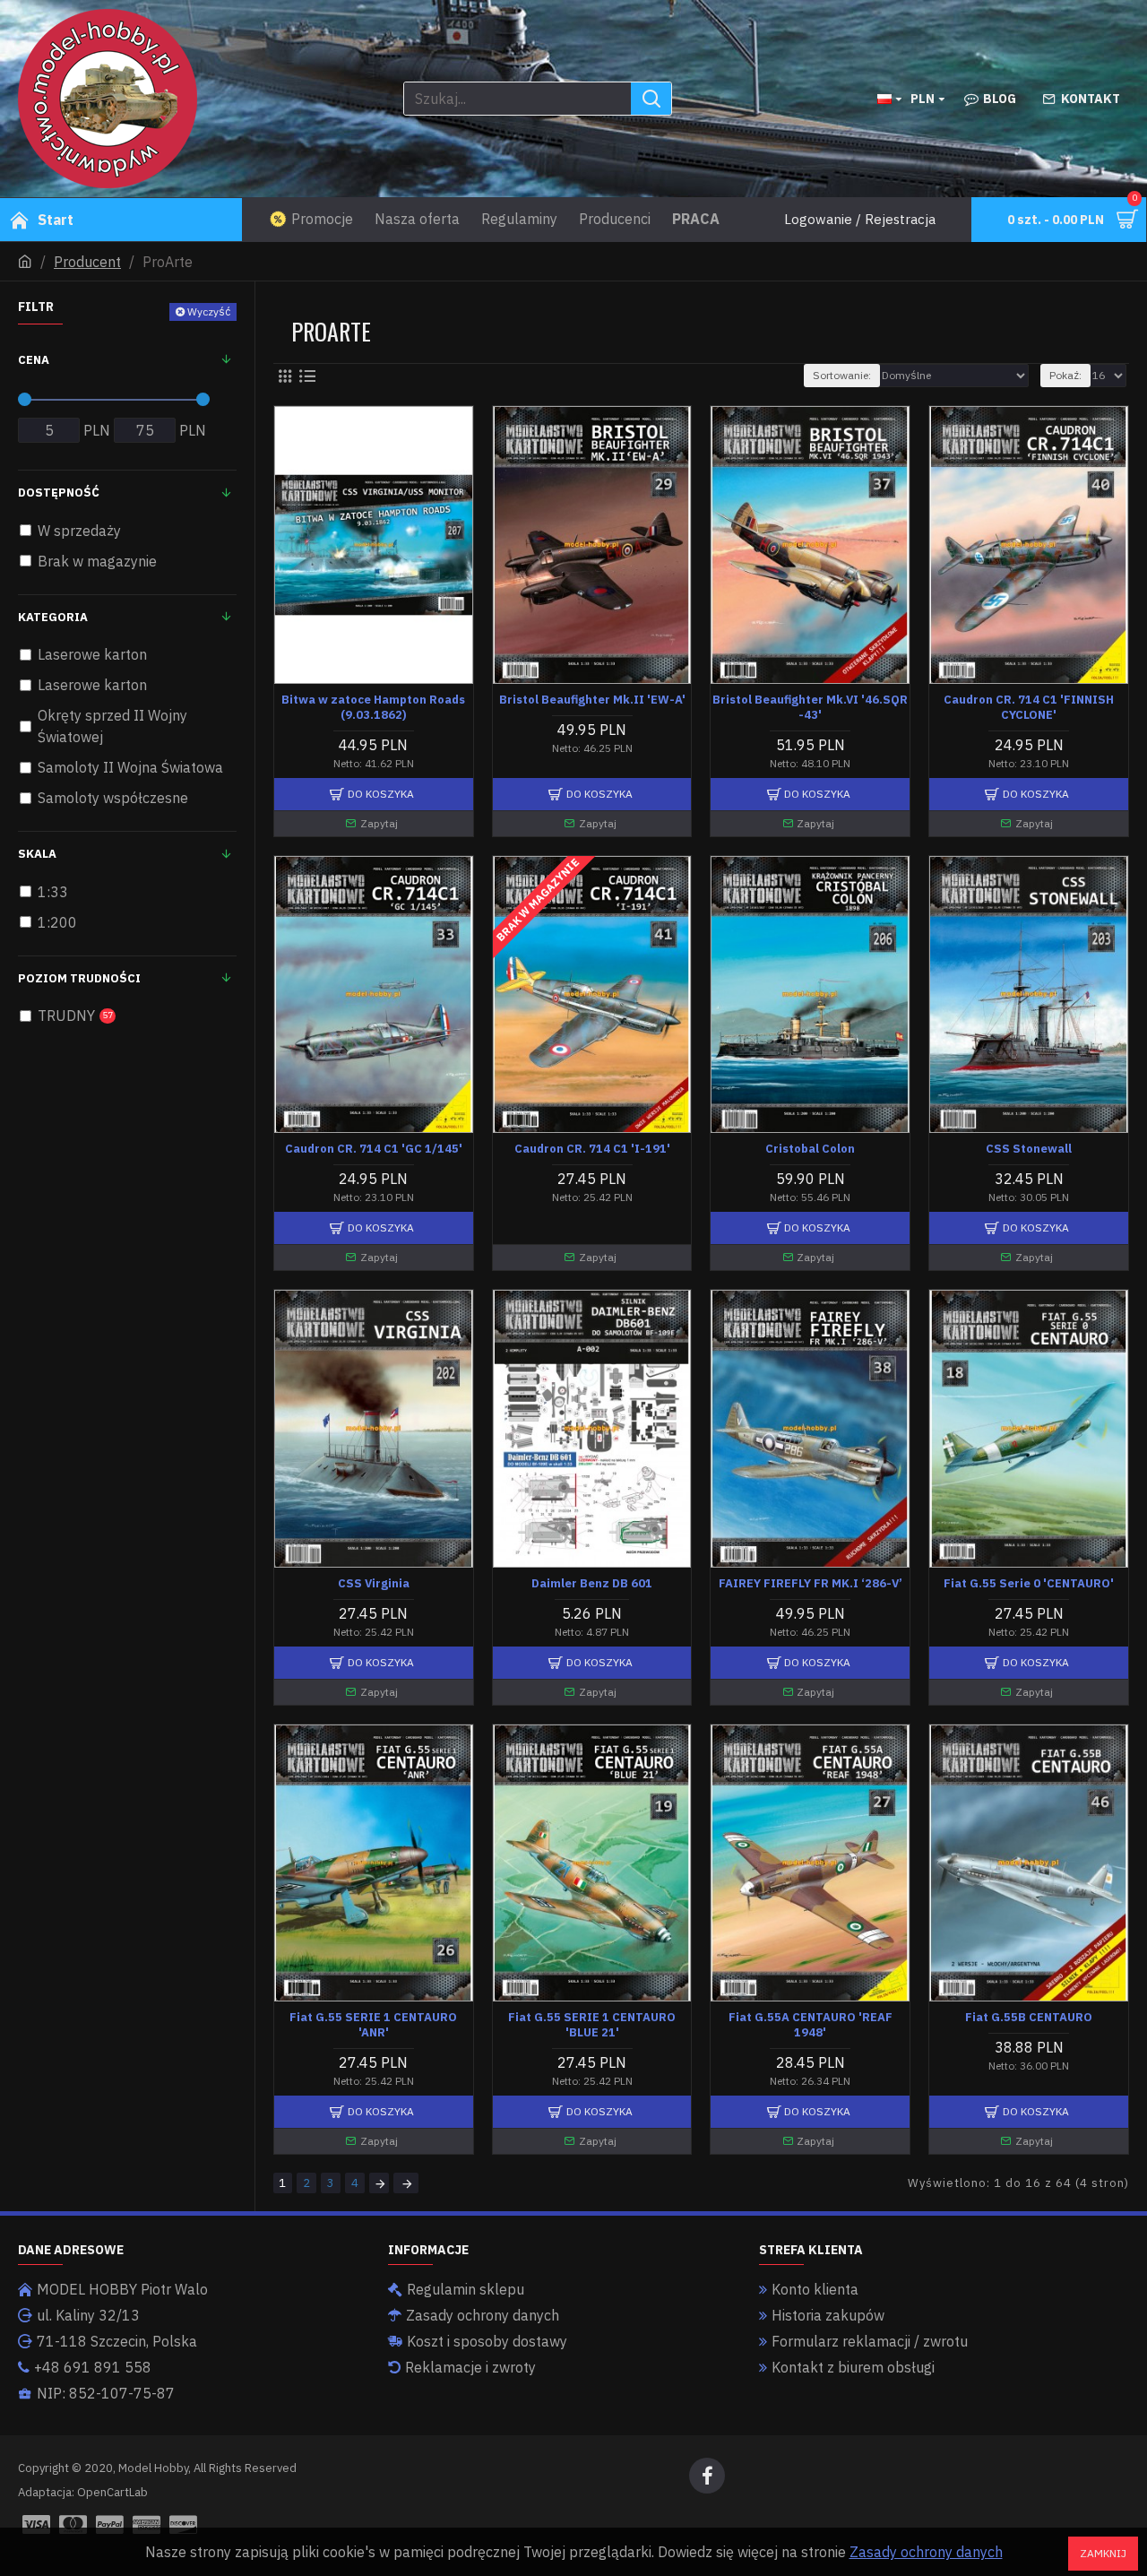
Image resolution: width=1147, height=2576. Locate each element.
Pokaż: (1065, 375)
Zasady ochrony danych (926, 2552)
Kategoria (53, 617)
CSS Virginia (374, 1584)
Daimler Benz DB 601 (592, 1584)
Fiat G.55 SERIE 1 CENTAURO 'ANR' (373, 2025)
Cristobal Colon (810, 1149)
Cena (34, 360)
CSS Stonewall (1029, 1149)
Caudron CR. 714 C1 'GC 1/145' (374, 1149)
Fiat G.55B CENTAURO (1029, 2018)
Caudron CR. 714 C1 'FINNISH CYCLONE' (1029, 708)
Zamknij (1103, 2553)
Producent (87, 262)
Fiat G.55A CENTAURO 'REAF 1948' (811, 2025)
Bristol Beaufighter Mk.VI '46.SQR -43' (810, 708)
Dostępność (59, 493)
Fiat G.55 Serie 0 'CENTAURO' (1029, 1584)
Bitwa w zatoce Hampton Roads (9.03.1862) (373, 708)
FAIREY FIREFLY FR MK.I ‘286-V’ (811, 1584)
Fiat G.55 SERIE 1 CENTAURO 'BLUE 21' (592, 2025)
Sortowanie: (842, 375)
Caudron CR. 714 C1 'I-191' (592, 1149)
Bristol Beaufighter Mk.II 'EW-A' (592, 700)
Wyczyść (209, 311)
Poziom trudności (79, 978)
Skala (37, 854)
